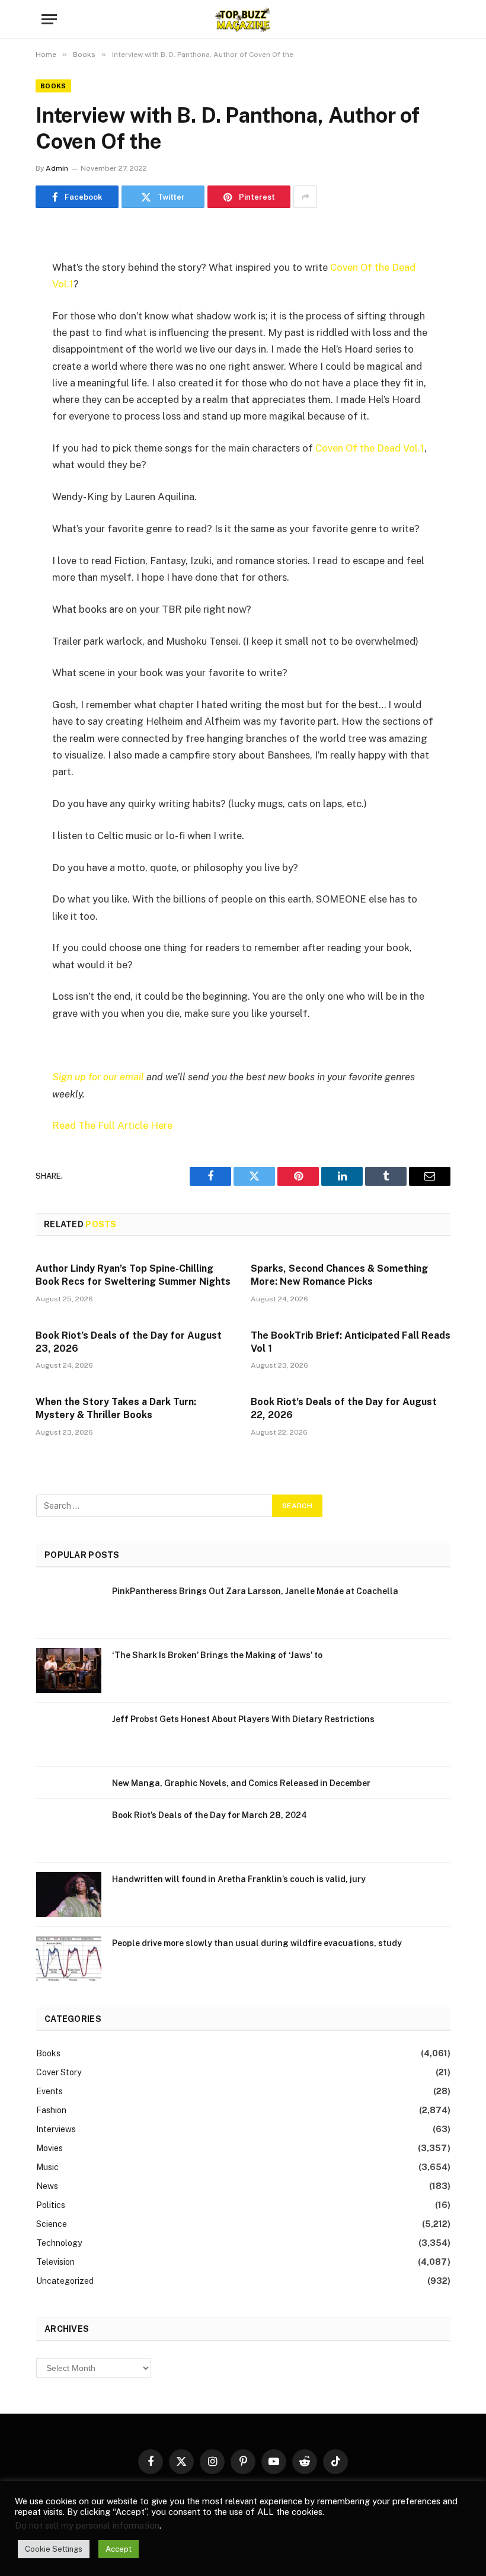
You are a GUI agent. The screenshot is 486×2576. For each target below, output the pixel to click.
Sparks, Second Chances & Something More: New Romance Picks (339, 1275)
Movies (49, 2148)
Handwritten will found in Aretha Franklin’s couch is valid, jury (239, 1879)
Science (52, 2224)
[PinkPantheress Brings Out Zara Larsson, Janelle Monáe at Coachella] (69, 1607)
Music (47, 2167)
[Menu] (49, 19)
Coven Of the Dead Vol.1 (370, 448)
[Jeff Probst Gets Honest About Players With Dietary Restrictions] (69, 1735)
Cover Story (59, 2072)
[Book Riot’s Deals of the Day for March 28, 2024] (69, 1831)
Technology (59, 2243)
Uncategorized (65, 2281)
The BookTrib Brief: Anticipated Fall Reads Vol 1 (351, 1342)
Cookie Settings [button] (54, 2549)
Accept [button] (119, 2549)
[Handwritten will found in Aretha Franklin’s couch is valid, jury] (69, 1895)
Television (55, 2262)
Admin (57, 168)
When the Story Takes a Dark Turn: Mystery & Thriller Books (116, 1408)
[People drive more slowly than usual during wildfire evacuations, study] (69, 1959)
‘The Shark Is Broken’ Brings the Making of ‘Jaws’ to (217, 1655)
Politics (51, 2205)
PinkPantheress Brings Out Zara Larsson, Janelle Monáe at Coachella (255, 1591)
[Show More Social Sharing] (305, 197)
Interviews (56, 2129)
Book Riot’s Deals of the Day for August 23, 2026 (129, 1342)
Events (49, 2091)
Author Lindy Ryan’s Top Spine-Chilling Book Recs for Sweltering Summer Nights (133, 1275)
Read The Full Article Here (112, 1125)
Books (53, 86)
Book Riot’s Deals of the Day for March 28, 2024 (210, 1815)
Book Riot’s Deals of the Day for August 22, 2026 (344, 1408)
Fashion (51, 2110)
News (47, 2186)
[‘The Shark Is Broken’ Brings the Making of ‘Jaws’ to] (69, 1671)
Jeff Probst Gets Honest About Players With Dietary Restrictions (243, 1719)
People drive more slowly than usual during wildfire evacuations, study (257, 1943)
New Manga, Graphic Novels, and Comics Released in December (241, 1783)
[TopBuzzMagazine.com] (243, 19)
